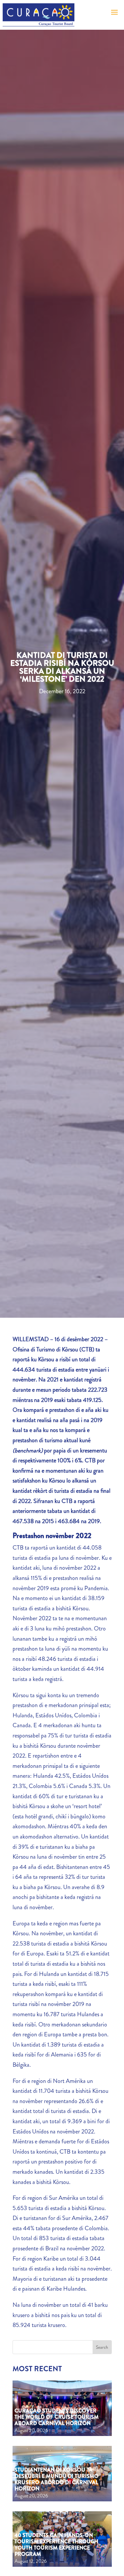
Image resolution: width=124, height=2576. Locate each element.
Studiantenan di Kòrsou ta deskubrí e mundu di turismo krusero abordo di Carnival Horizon (57, 2479)
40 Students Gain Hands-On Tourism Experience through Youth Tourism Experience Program (56, 2545)
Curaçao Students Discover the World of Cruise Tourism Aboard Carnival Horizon (57, 2417)
